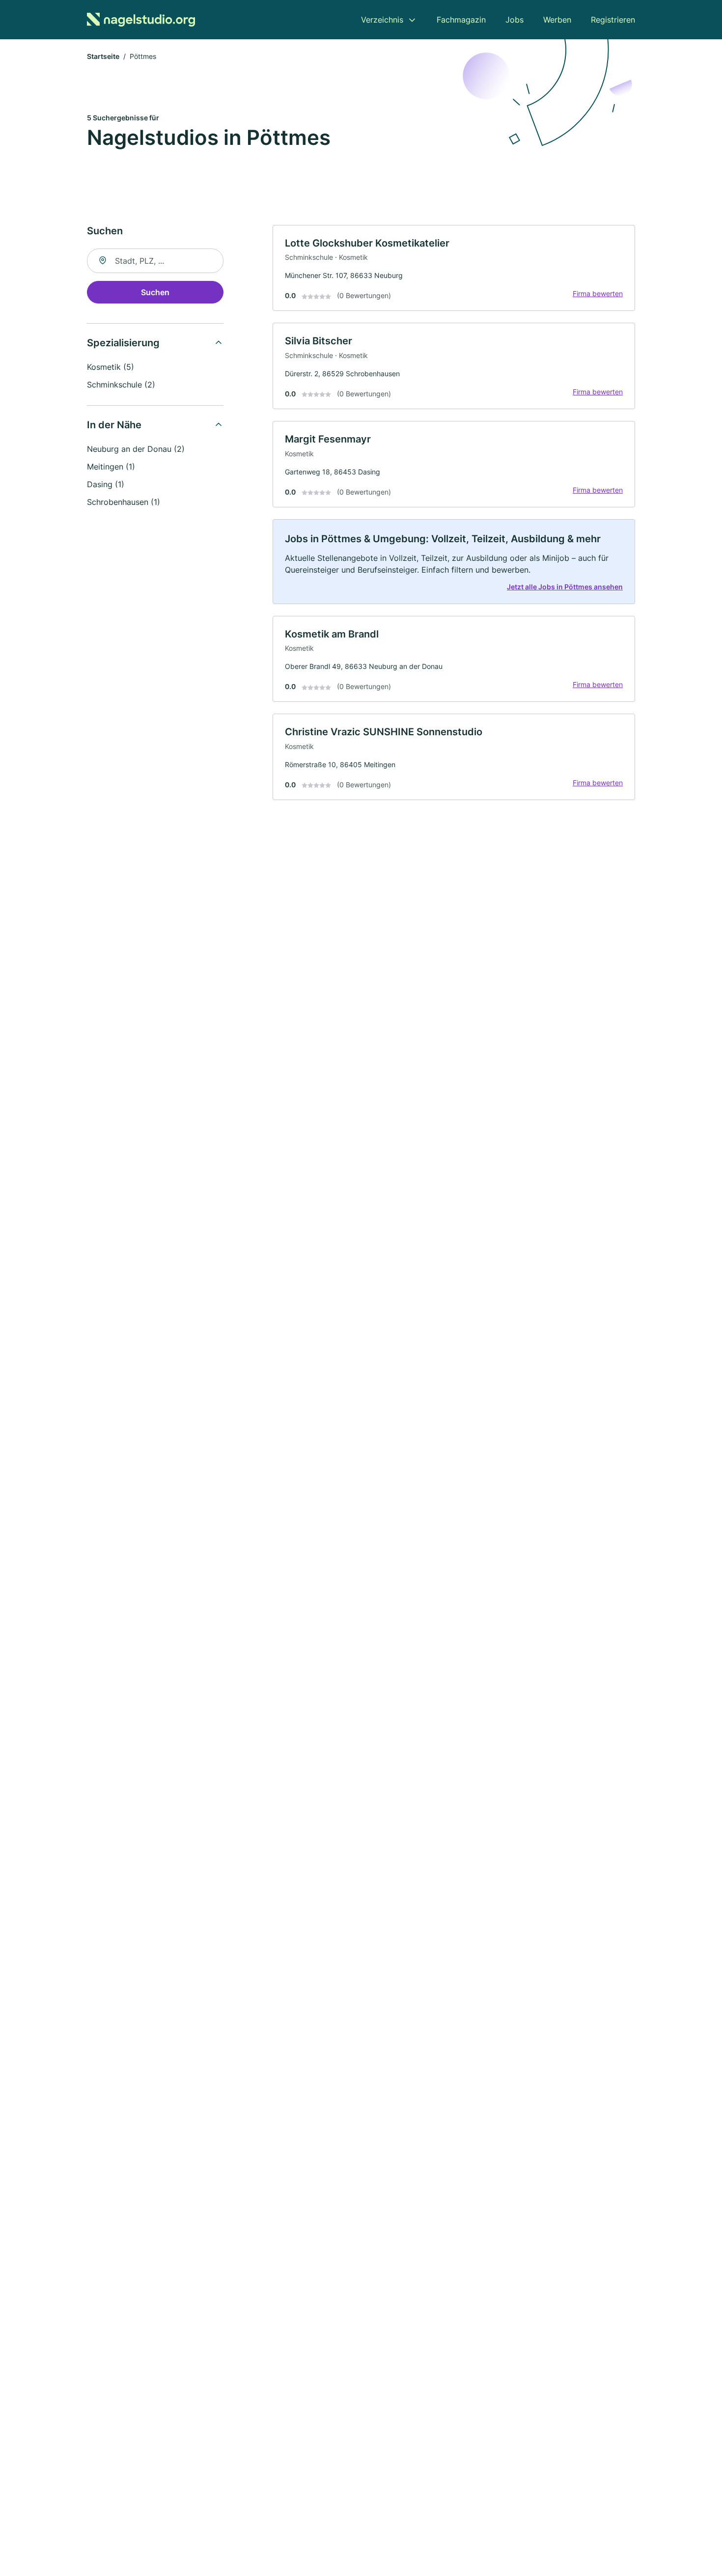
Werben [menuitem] (557, 20)
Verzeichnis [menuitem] (382, 20)
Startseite (103, 56)
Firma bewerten (598, 293)
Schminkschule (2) (121, 385)
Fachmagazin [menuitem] (461, 20)
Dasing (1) (106, 484)
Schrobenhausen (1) (124, 502)
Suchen (155, 292)
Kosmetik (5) (111, 367)
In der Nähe (114, 425)
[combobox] (155, 261)
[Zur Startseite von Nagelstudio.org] (141, 20)
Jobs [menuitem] (514, 20)
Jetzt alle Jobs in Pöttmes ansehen (565, 587)
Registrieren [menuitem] (613, 20)
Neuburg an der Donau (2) (136, 449)
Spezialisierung (123, 343)
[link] (454, 268)
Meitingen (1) (111, 467)
